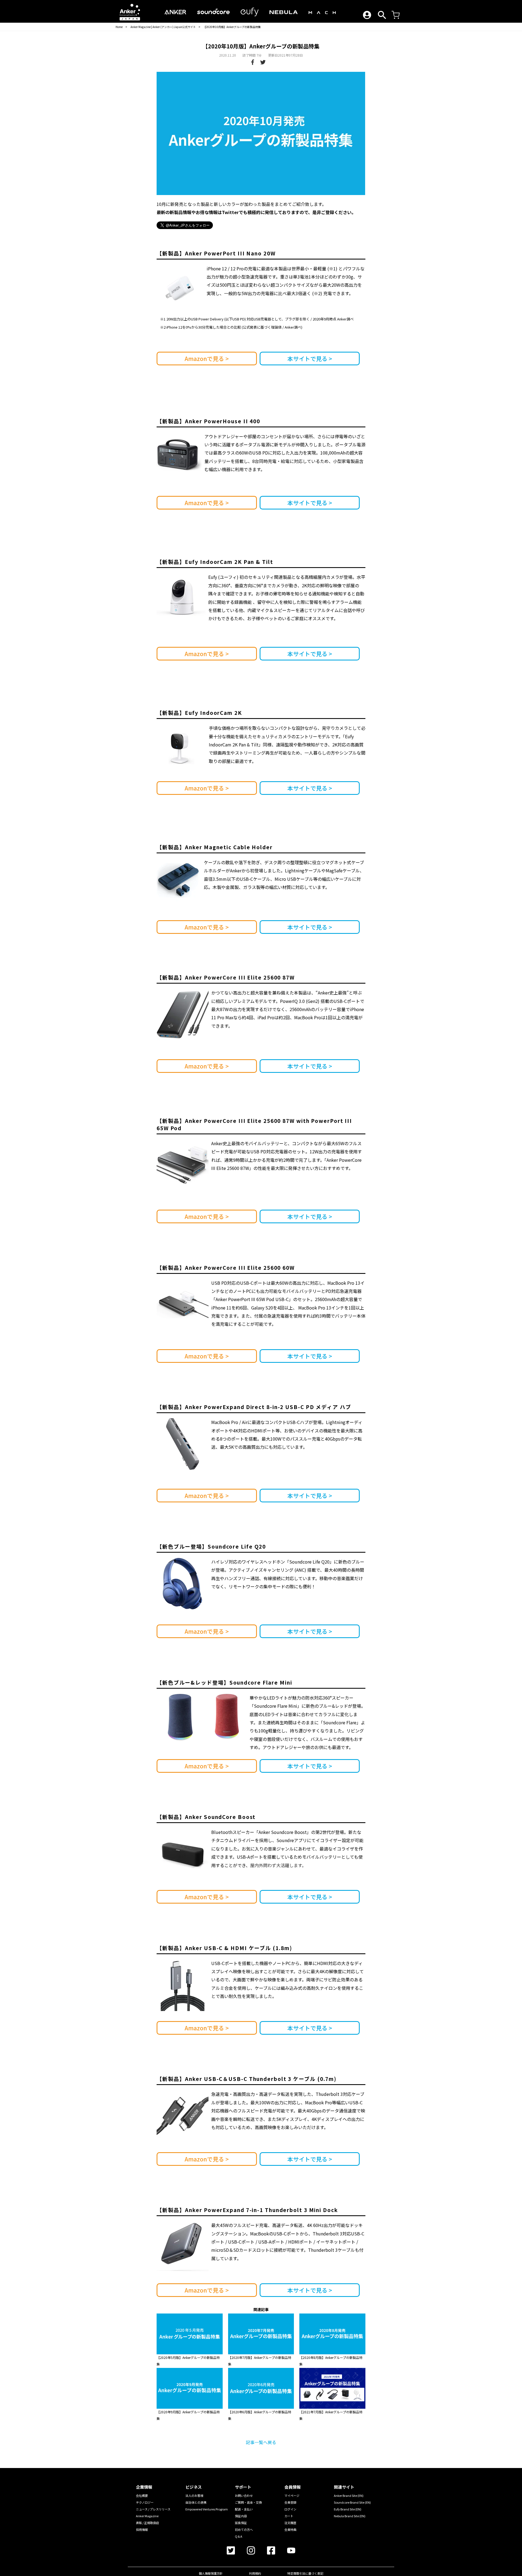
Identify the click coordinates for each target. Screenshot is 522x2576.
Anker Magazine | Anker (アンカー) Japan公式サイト (163, 27)
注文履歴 (290, 2523)
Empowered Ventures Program (207, 2509)
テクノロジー (145, 2502)
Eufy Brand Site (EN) (348, 2509)
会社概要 (142, 2495)
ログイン (290, 2509)
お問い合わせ (244, 2495)
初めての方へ (244, 2529)
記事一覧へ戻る (261, 2442)
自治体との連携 (196, 2502)
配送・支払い (244, 2509)
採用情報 (142, 2529)
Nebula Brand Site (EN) (350, 2516)
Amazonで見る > (207, 359)
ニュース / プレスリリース (153, 2509)
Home (119, 27)
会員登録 (290, 2502)
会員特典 (290, 2529)
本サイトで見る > (310, 359)
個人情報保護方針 (211, 2573)
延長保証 (241, 2523)
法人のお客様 (194, 2495)
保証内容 (241, 2516)
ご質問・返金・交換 (248, 2502)
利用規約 (255, 2573)
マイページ (292, 2495)
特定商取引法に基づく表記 (305, 2573)
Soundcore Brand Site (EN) (352, 2502)
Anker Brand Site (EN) (349, 2495)
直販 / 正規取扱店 (147, 2523)
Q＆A (239, 2536)
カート (289, 2516)
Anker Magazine (147, 2516)
